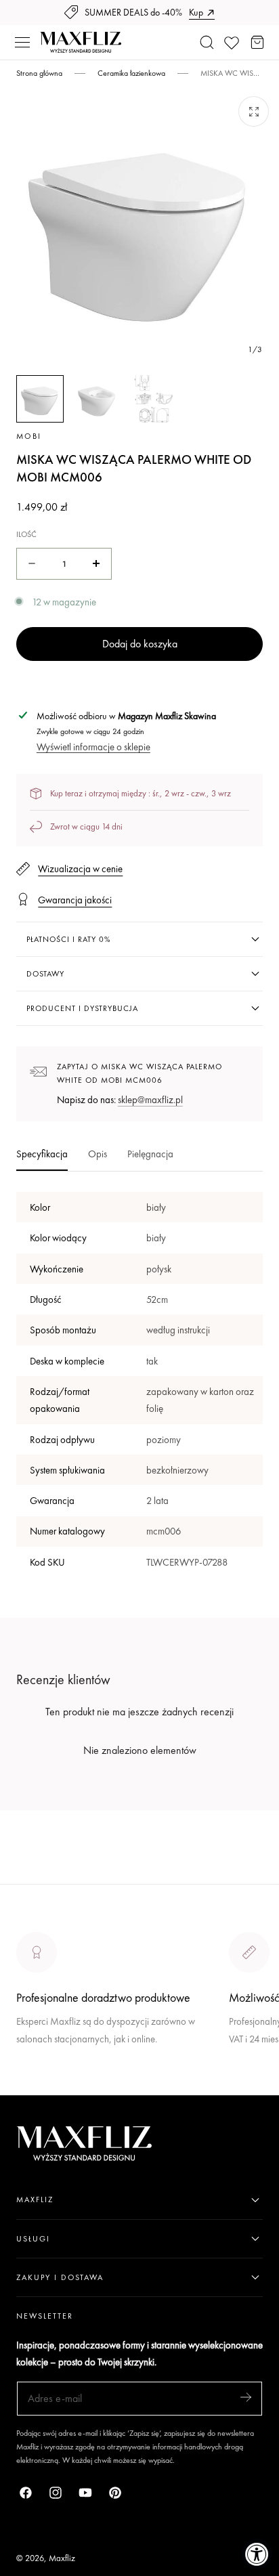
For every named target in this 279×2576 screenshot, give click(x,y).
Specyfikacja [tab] (42, 1154)
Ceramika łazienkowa (131, 73)
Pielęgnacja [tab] (150, 1154)
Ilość (26, 534)
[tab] (40, 399)
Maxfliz (62, 2558)
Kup (196, 12)
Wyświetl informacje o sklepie (93, 747)
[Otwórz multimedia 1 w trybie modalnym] (254, 111)
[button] (22, 43)
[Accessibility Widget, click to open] (257, 2554)
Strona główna (39, 73)
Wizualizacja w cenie (80, 868)
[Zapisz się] (246, 2398)
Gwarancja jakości (75, 900)
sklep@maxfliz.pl (150, 1099)
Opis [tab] (98, 1154)
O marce (35, 2086)
